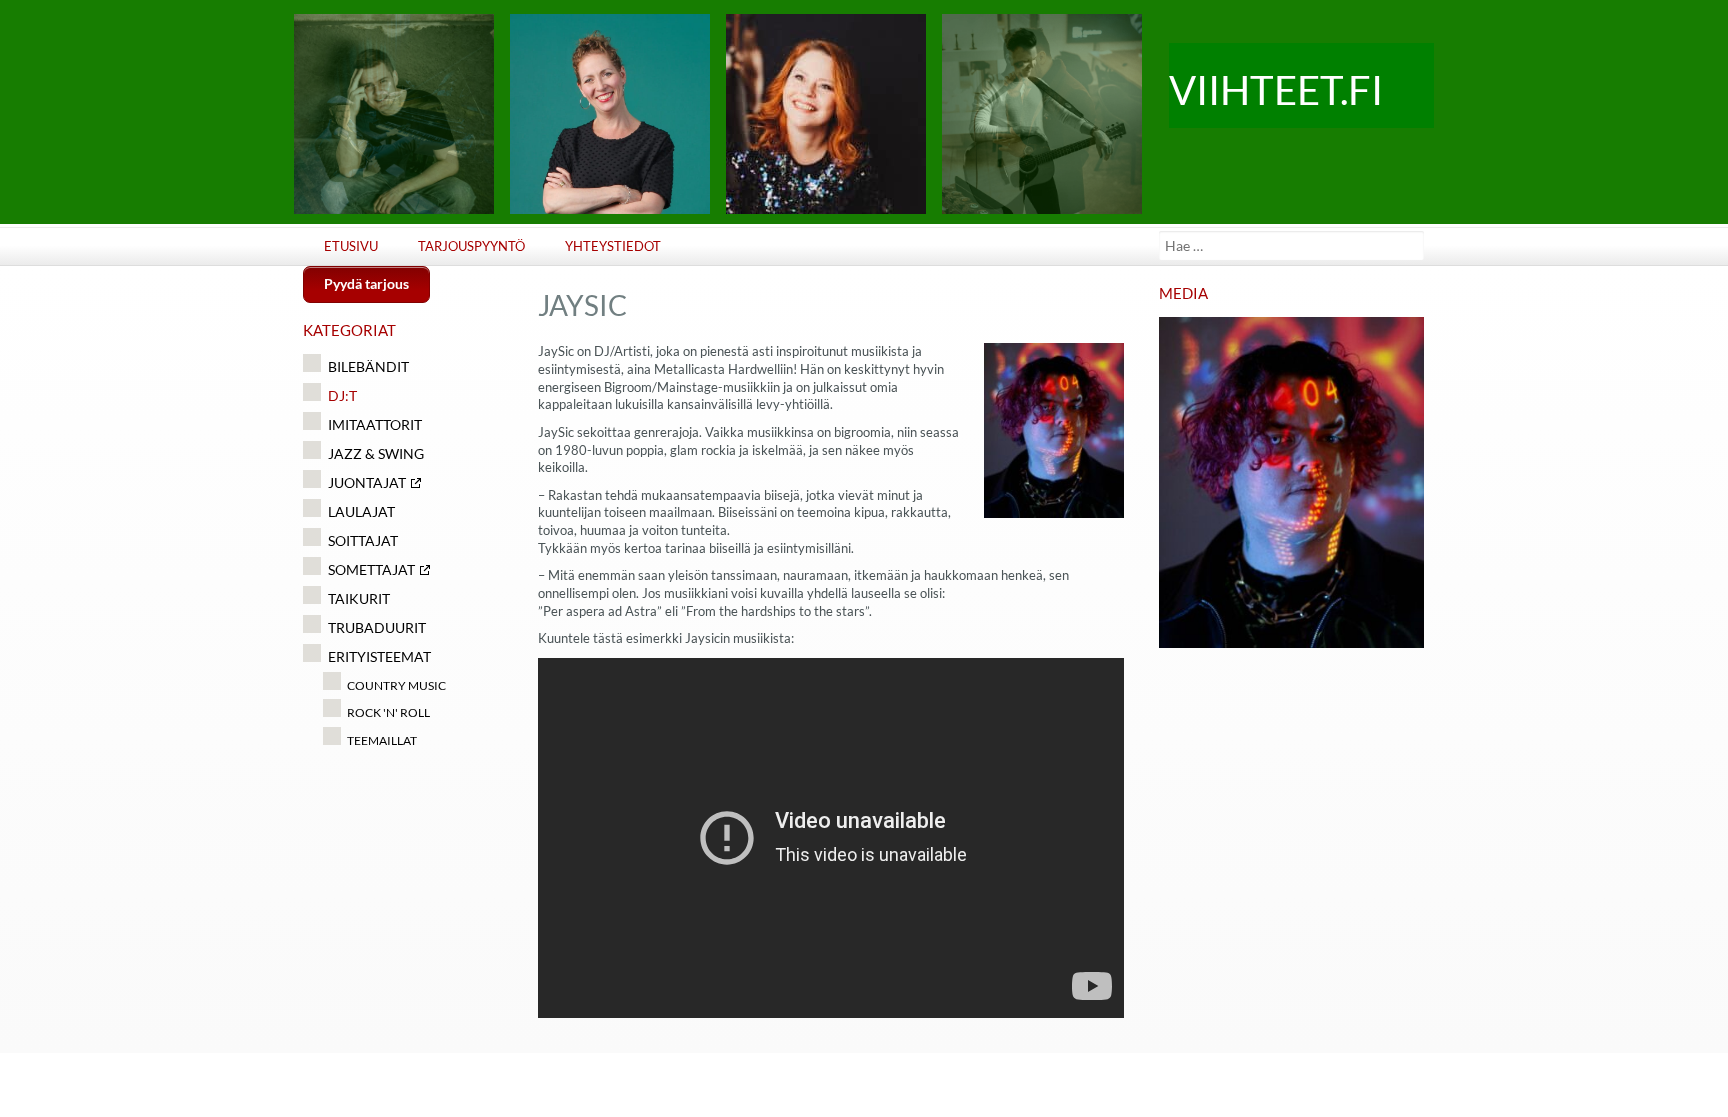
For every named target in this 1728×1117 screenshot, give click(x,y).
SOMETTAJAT (371, 569)
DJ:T (342, 395)
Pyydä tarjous (366, 283)
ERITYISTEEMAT (379, 656)
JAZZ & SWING (376, 453)
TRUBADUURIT (377, 627)
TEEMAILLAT (382, 740)
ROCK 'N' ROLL (388, 712)
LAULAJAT (361, 511)
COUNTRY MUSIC (396, 685)
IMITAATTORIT (375, 424)
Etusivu (351, 246)
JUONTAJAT (367, 482)
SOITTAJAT (363, 540)
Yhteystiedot (613, 246)
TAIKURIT (359, 598)
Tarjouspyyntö (471, 246)
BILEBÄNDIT (368, 366)
